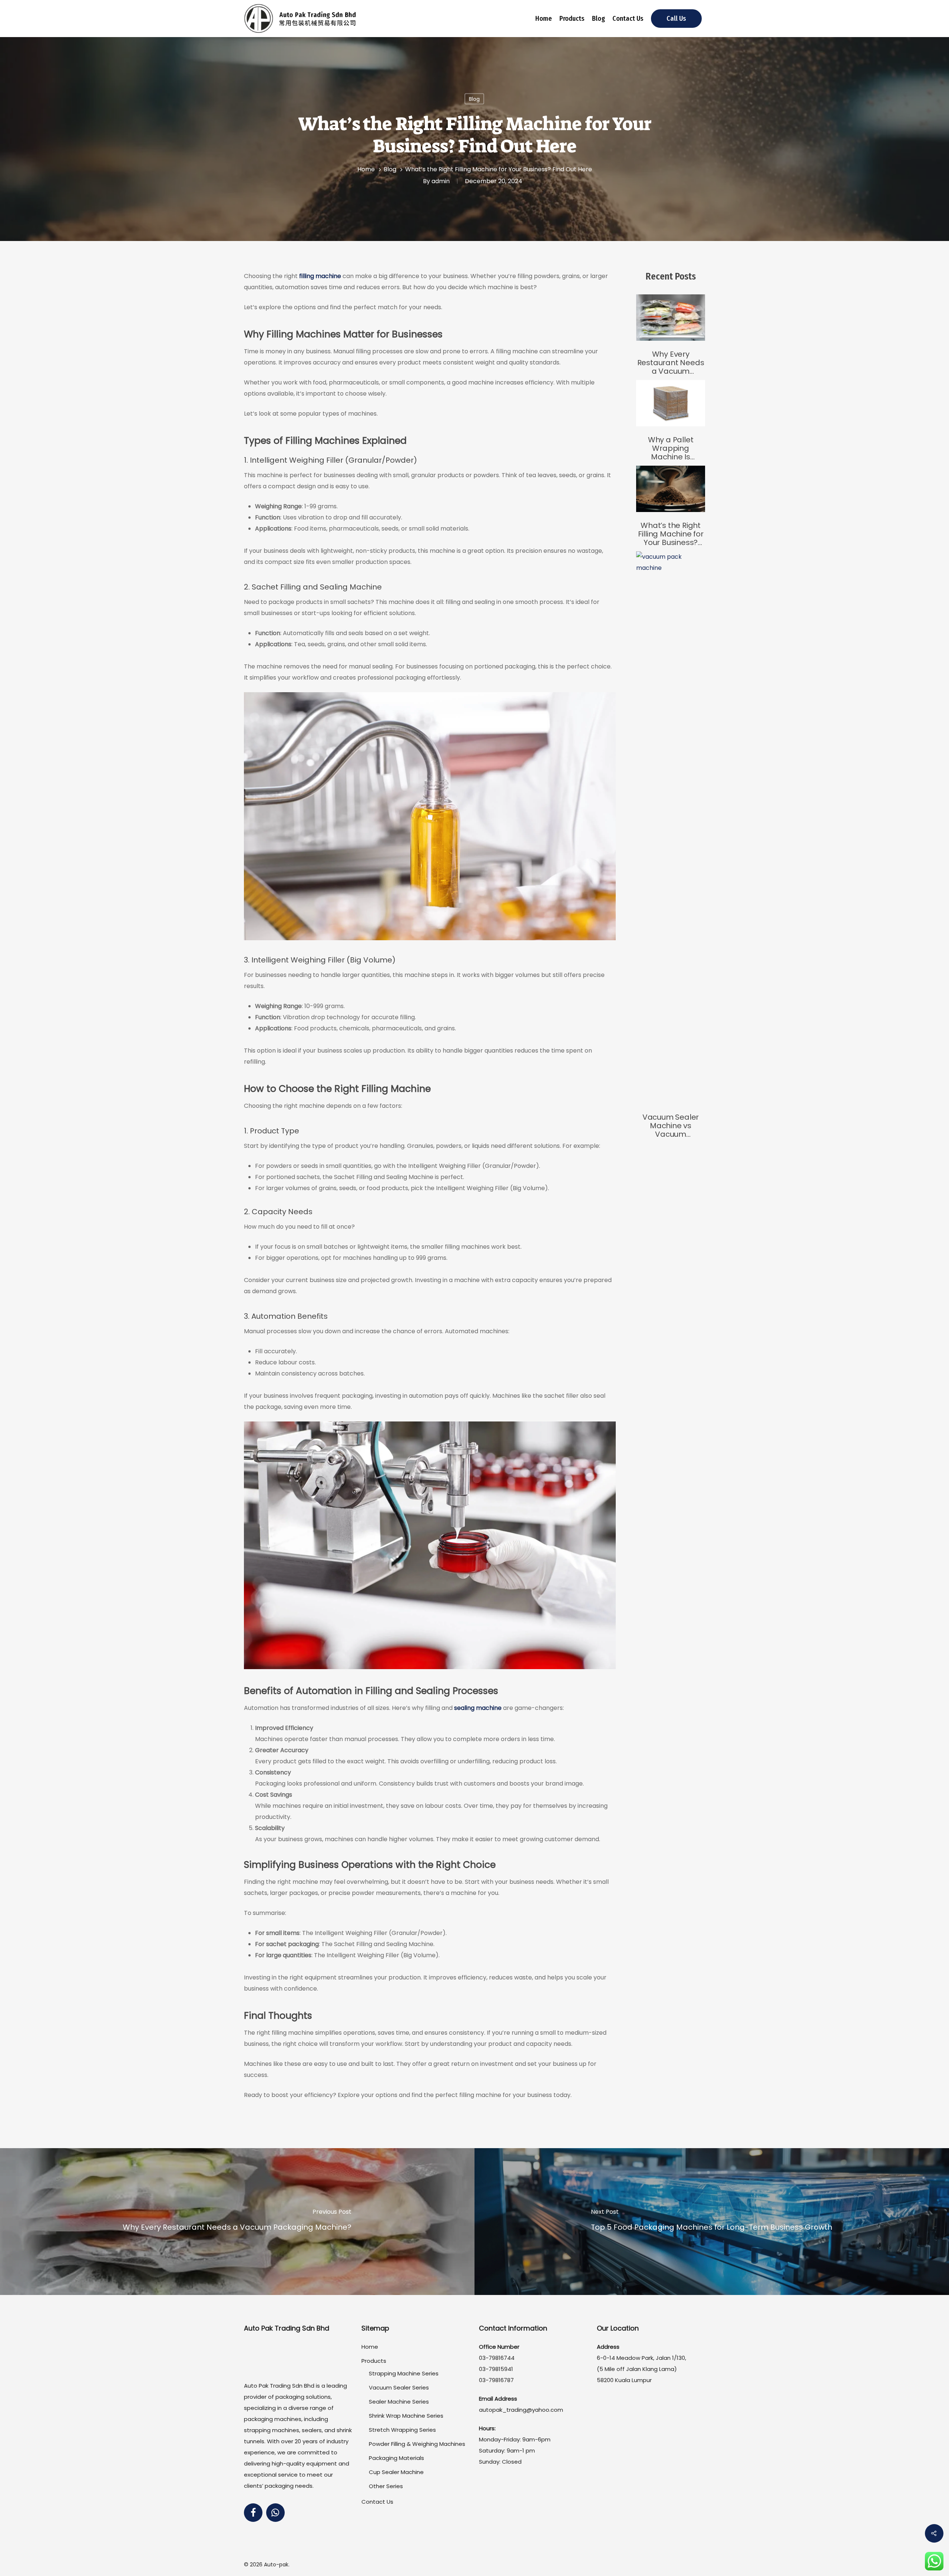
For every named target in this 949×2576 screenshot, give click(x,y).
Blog (599, 19)
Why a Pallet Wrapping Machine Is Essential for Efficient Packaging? (671, 448)
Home (544, 19)
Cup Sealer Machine (396, 2472)
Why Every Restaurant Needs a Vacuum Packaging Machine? (671, 363)
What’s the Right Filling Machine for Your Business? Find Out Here (671, 534)
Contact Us (628, 19)
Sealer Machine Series (399, 2402)
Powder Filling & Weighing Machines (417, 2444)
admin (441, 181)
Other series (386, 2486)
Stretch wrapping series (402, 2430)
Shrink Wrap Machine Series (406, 2416)
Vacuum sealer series (399, 2387)
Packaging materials (396, 2458)
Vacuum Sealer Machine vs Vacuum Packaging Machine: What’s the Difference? (671, 1126)
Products (572, 19)
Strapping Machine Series (404, 2373)
